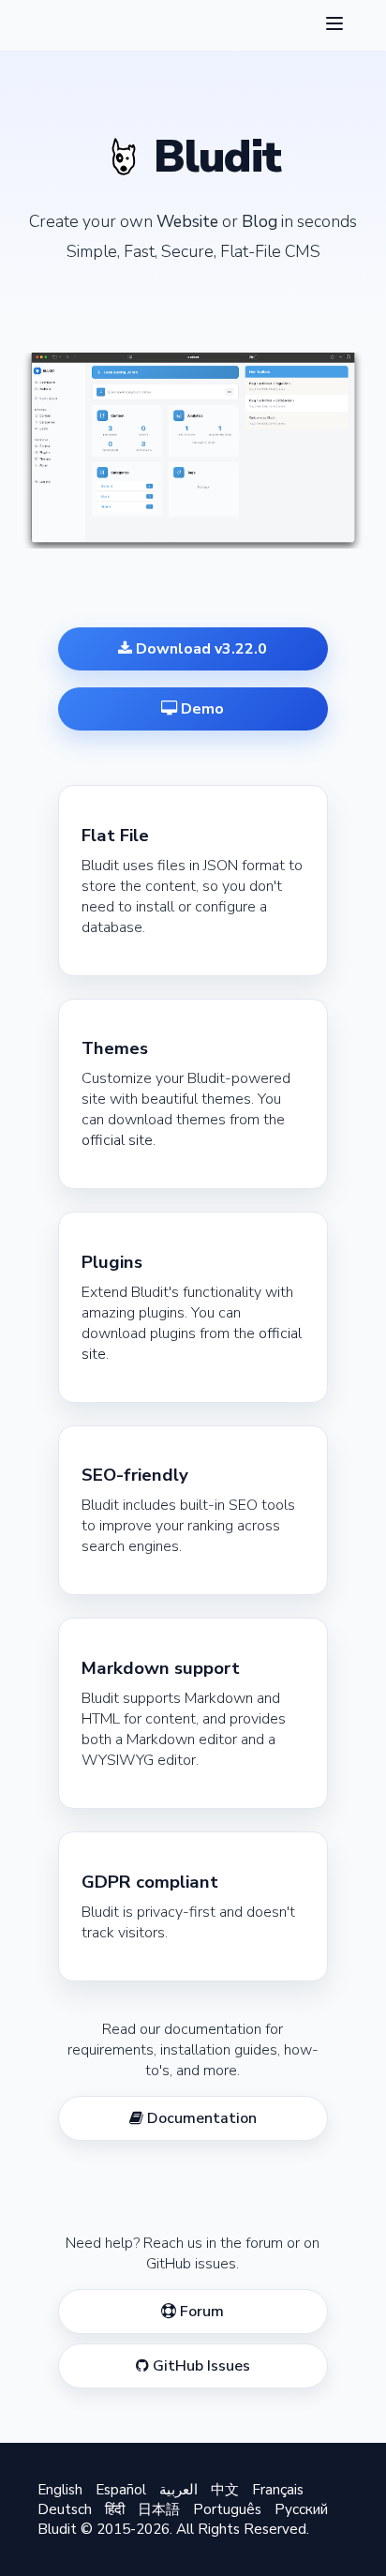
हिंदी (115, 2509)
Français (278, 2490)
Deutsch (65, 2509)
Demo (200, 709)
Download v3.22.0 (200, 649)
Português (227, 2509)
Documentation (200, 2118)
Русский (301, 2509)
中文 (225, 2490)
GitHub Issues (200, 2366)
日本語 (159, 2509)
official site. (119, 1140)
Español (121, 2490)
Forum (200, 2312)
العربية (178, 2490)
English (60, 2490)
